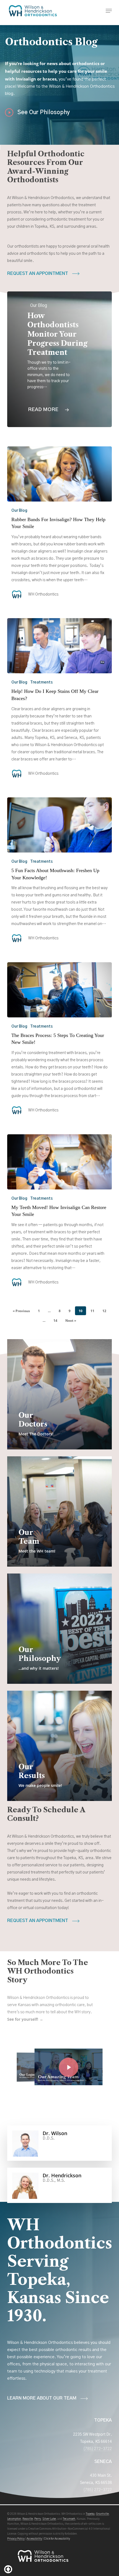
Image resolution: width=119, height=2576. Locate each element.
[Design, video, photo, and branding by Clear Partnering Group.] (8, 2569)
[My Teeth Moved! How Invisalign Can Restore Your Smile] (59, 1162)
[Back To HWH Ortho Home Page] (43, 2559)
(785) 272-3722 (98, 2449)
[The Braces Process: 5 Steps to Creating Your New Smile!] (59, 990)
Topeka (90, 2514)
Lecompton (14, 2519)
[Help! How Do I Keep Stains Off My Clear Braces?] (59, 646)
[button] (109, 11)
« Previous (21, 1311)
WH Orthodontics (43, 594)
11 (92, 1311)
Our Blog (19, 511)
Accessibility (34, 2539)
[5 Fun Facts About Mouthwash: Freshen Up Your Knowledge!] (59, 825)
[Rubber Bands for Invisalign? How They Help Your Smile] (59, 474)
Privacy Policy (16, 2539)
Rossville (28, 2519)
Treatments (42, 682)
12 (104, 1311)
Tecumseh (69, 2519)
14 (55, 1321)
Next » (71, 1321)
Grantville (102, 2514)
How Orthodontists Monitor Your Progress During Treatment (57, 334)
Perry (38, 2519)
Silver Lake (49, 2519)
